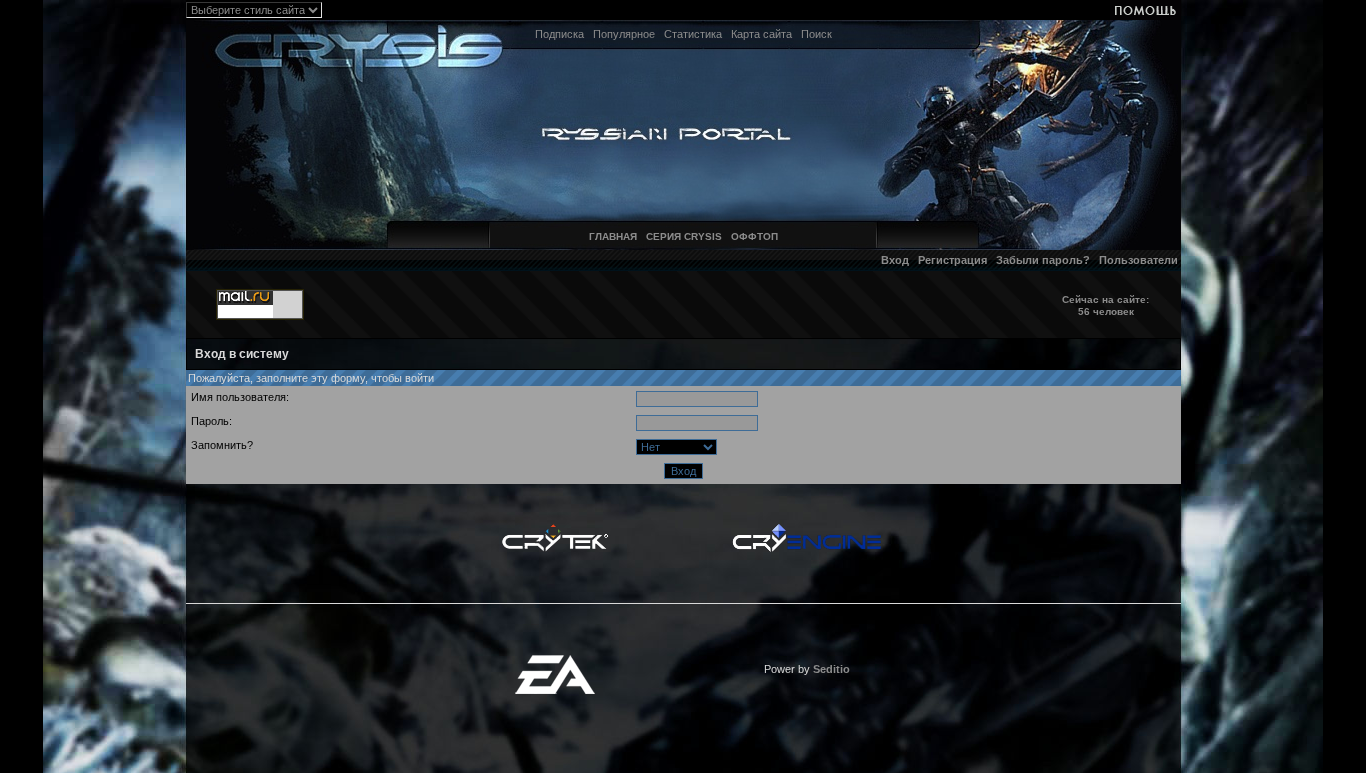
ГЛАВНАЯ (613, 236)
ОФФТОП (754, 236)
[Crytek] (555, 529)
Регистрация (952, 260)
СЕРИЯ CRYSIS (684, 236)
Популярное (624, 34)
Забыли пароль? (1043, 260)
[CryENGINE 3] (806, 529)
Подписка (559, 34)
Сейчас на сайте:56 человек (1105, 305)
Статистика (693, 34)
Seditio (831, 669)
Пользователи (1138, 260)
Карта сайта (761, 34)
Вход (895, 260)
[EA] (555, 661)
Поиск (816, 34)
